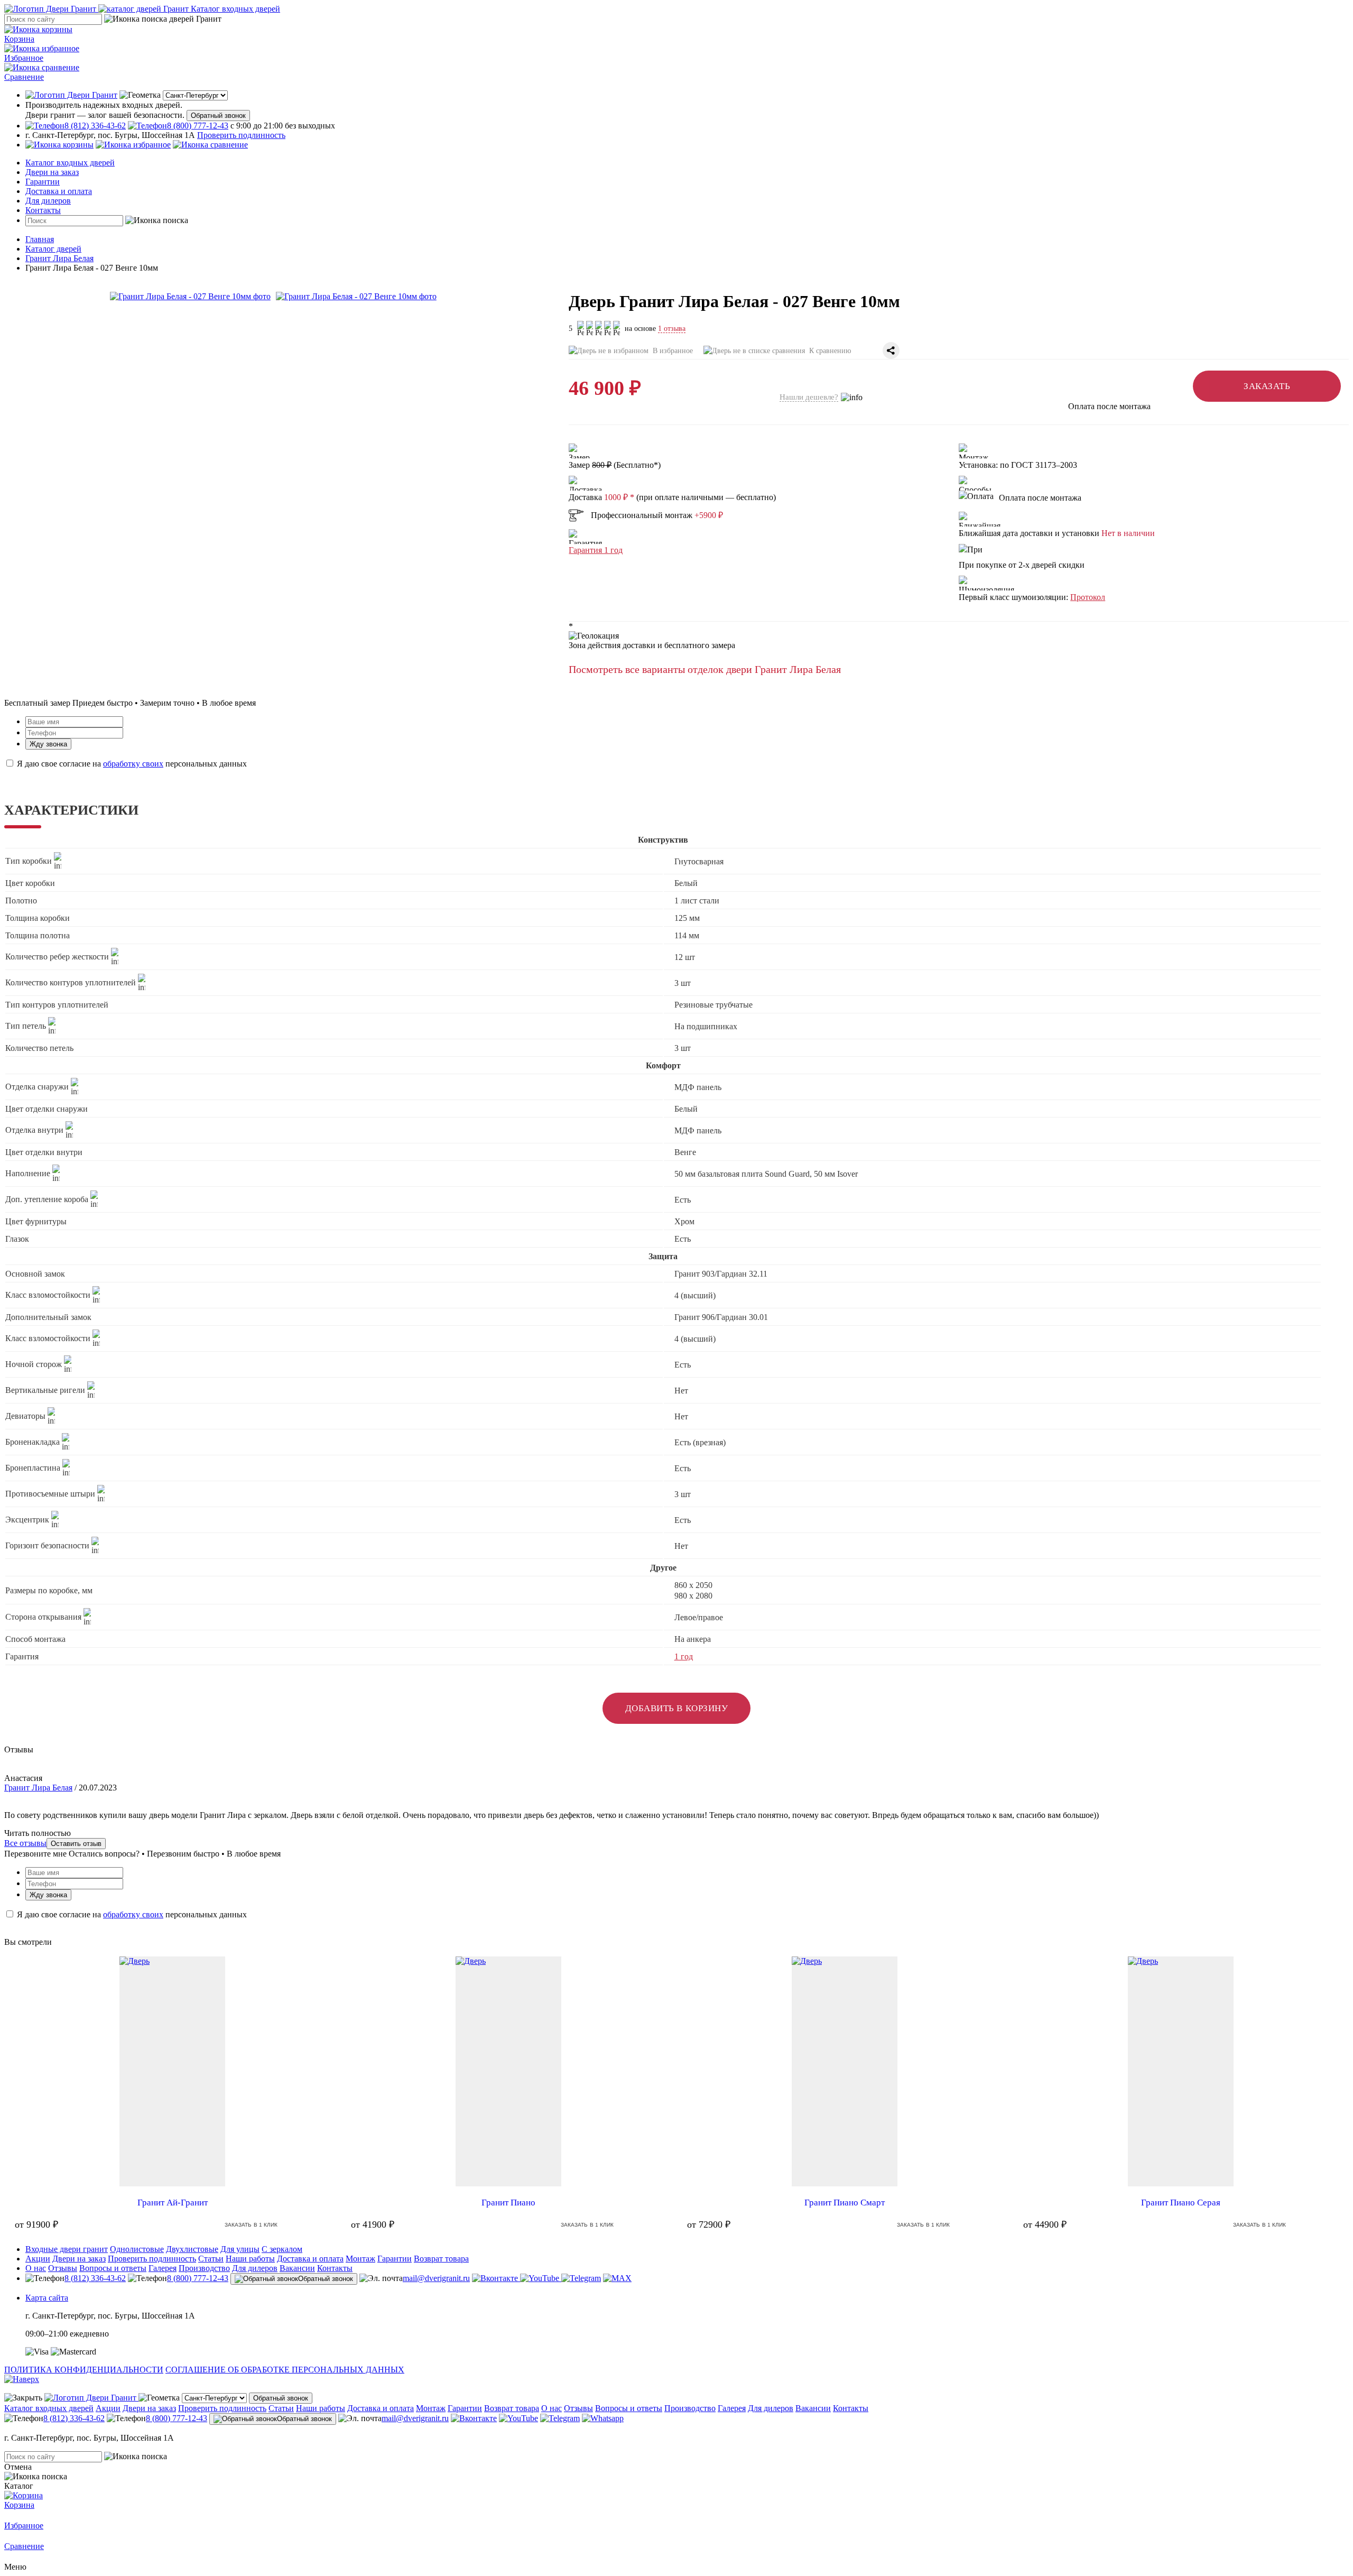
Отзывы (63, 2268)
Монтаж (360, 2259)
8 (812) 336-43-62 (95, 2278)
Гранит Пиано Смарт (845, 2203)
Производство (204, 2268)
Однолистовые (137, 2249)
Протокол (1088, 597)
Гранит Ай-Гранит (173, 2203)
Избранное (24, 58)
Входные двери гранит (67, 2249)
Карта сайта (47, 2298)
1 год (684, 1656)
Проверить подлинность (241, 135)
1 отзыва (672, 329)
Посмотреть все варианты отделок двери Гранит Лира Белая (705, 669)
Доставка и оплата (59, 191)
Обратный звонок (218, 116)
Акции (38, 2259)
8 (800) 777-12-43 (198, 2278)
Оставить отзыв (76, 1844)
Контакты (43, 210)
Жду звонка (48, 744)
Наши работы (250, 2259)
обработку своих (133, 764)
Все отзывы (25, 1843)
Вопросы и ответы (113, 2268)
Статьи (211, 2259)
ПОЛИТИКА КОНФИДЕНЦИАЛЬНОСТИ (84, 2370)
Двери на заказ (52, 172)
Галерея (163, 2268)
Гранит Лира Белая (38, 1788)
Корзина (19, 39)
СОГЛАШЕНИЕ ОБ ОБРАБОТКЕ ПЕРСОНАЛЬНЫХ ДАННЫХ (285, 2370)
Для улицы (240, 2249)
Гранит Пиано (508, 2203)
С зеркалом (282, 2249)
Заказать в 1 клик (251, 2225)
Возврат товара (441, 2259)
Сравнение (24, 77)
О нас (36, 2268)
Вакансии (297, 2268)
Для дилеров (48, 201)
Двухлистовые (192, 2249)
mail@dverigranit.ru (436, 2278)
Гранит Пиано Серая (1181, 2203)
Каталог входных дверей (70, 163)
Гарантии (43, 182)
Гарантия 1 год (596, 550)
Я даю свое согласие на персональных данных (131, 764)
